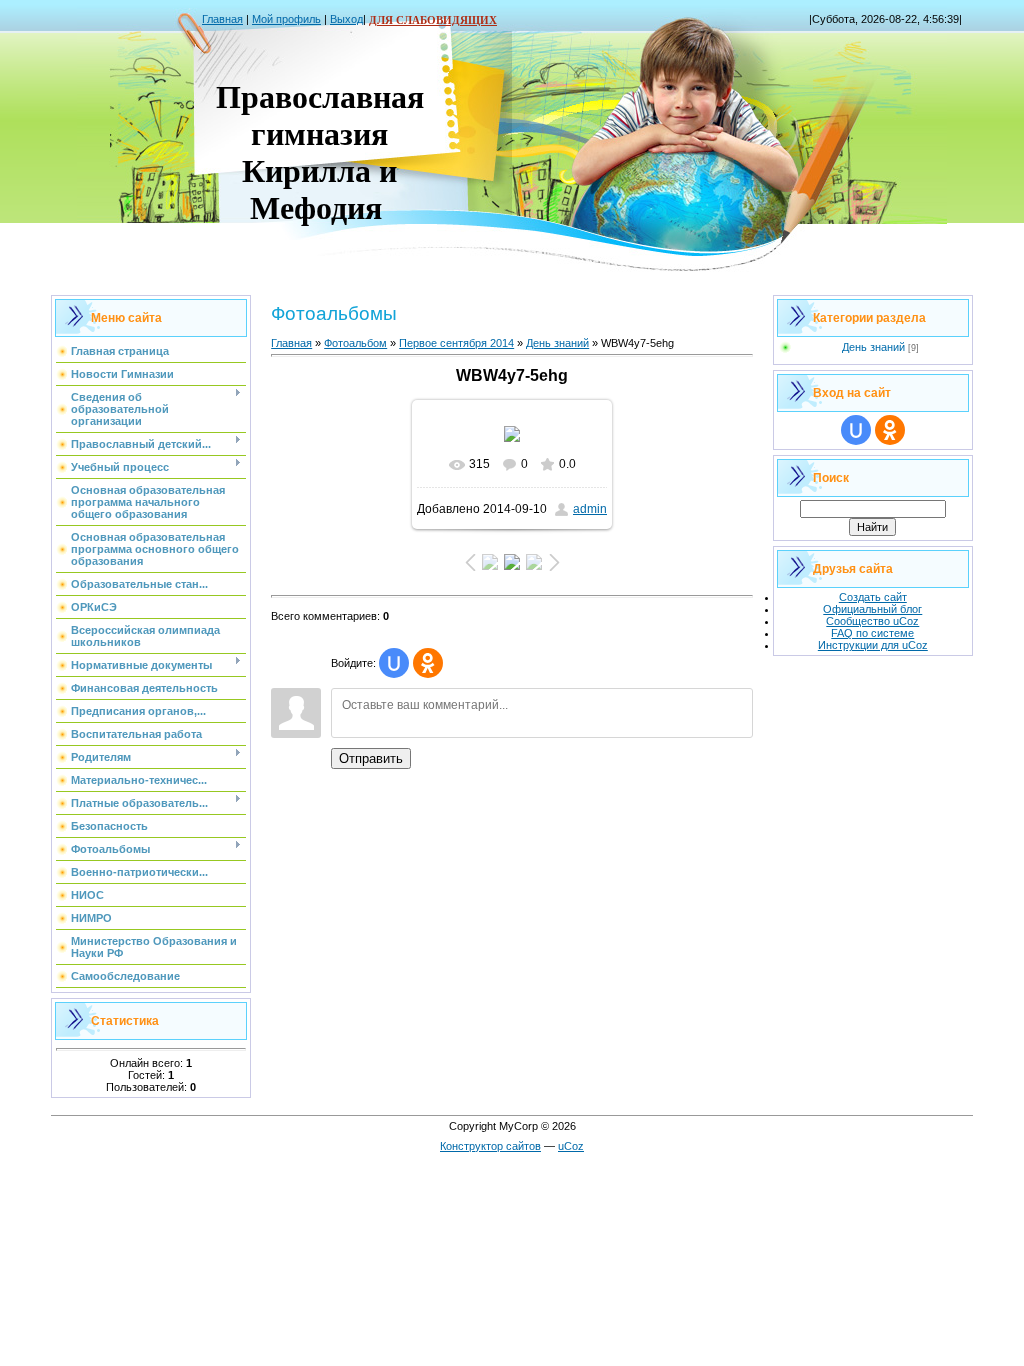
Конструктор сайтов (490, 1146)
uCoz (571, 1146)
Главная (222, 19)
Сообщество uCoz (872, 621)
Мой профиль (286, 19)
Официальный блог (872, 609)
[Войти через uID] (394, 663)
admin (590, 509)
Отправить (371, 758)
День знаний (557, 343)
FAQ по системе (872, 633)
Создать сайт (873, 597)
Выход (346, 19)
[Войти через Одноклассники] (428, 663)
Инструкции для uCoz (873, 645)
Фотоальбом (355, 343)
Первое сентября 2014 (456, 343)
